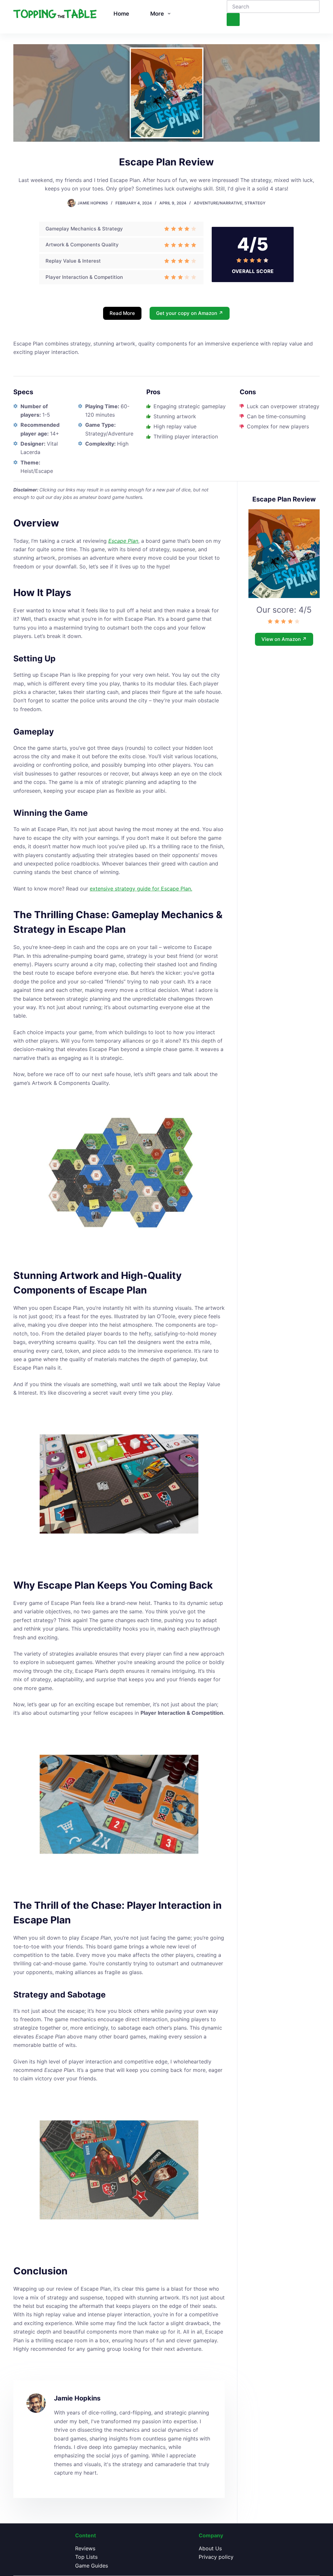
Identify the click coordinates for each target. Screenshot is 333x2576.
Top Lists (86, 2557)
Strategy (255, 203)
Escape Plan (123, 541)
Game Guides (92, 2566)
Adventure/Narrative (218, 203)
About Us (210, 2548)
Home (121, 14)
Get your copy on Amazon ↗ (190, 313)
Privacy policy (216, 2557)
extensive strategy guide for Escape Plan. (141, 889)
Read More (122, 313)
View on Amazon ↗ (284, 639)
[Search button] (233, 20)
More (157, 14)
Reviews (85, 2548)
